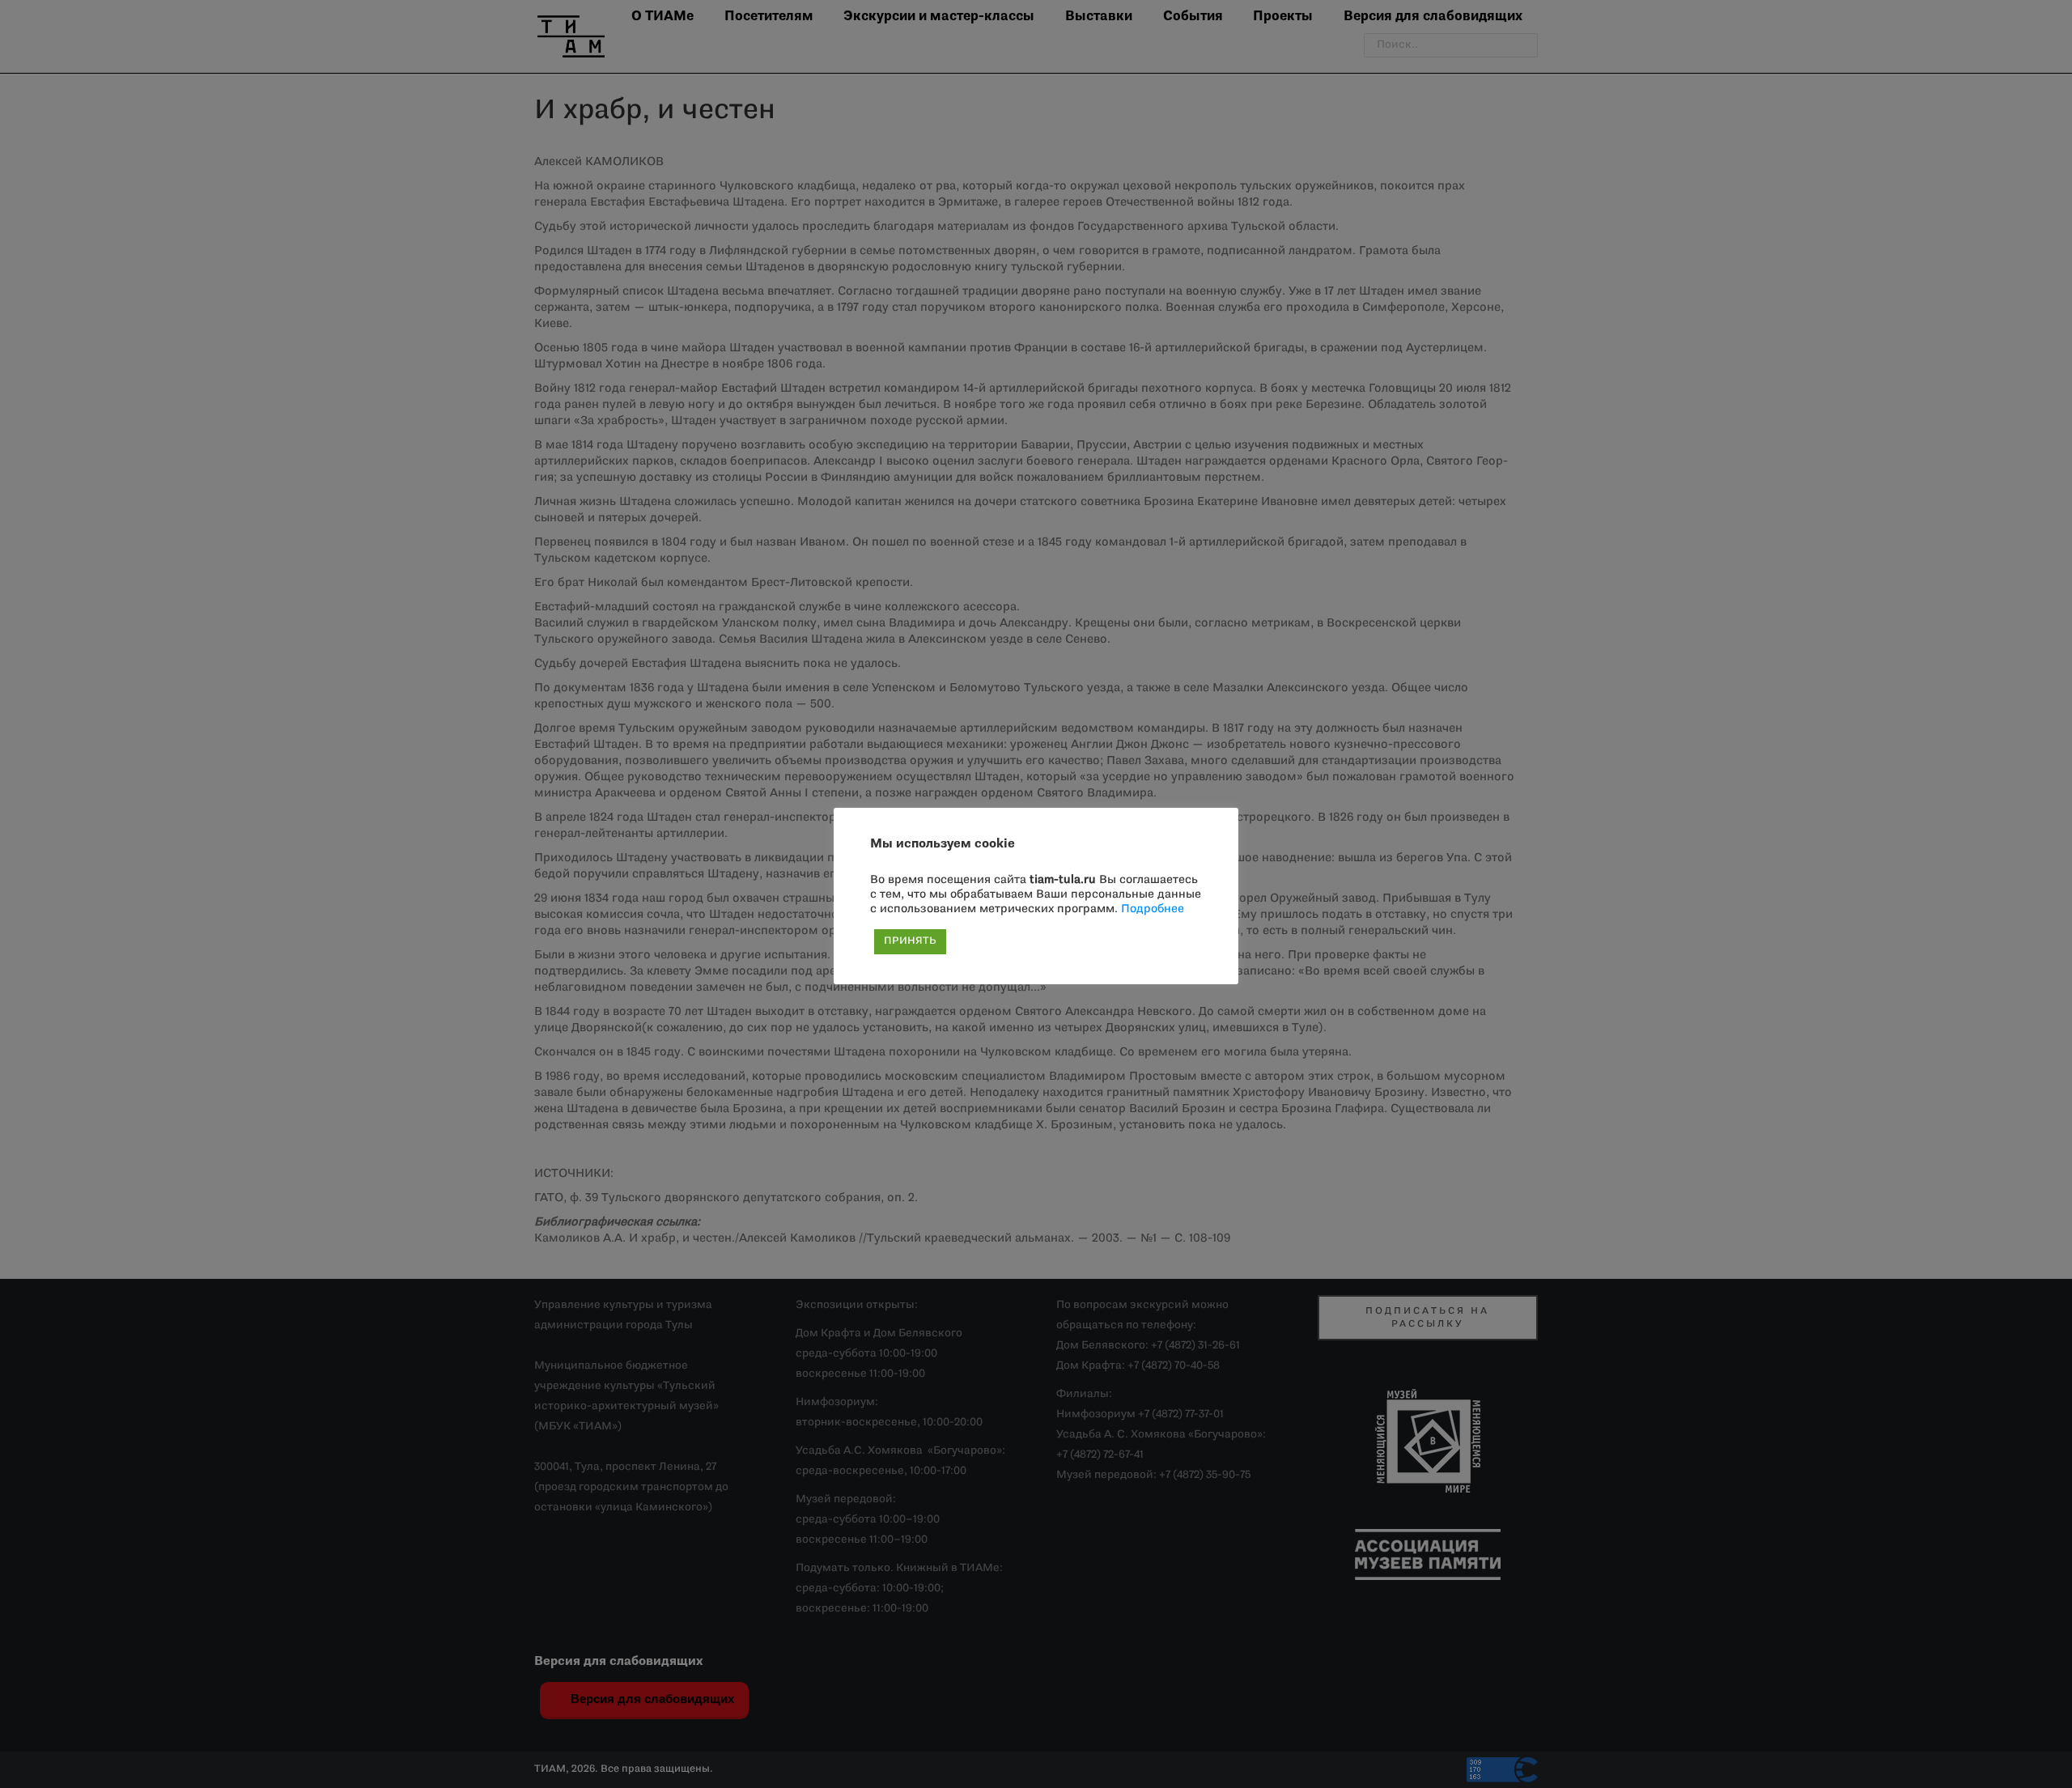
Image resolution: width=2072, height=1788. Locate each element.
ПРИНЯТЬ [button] (910, 941)
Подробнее (1153, 909)
